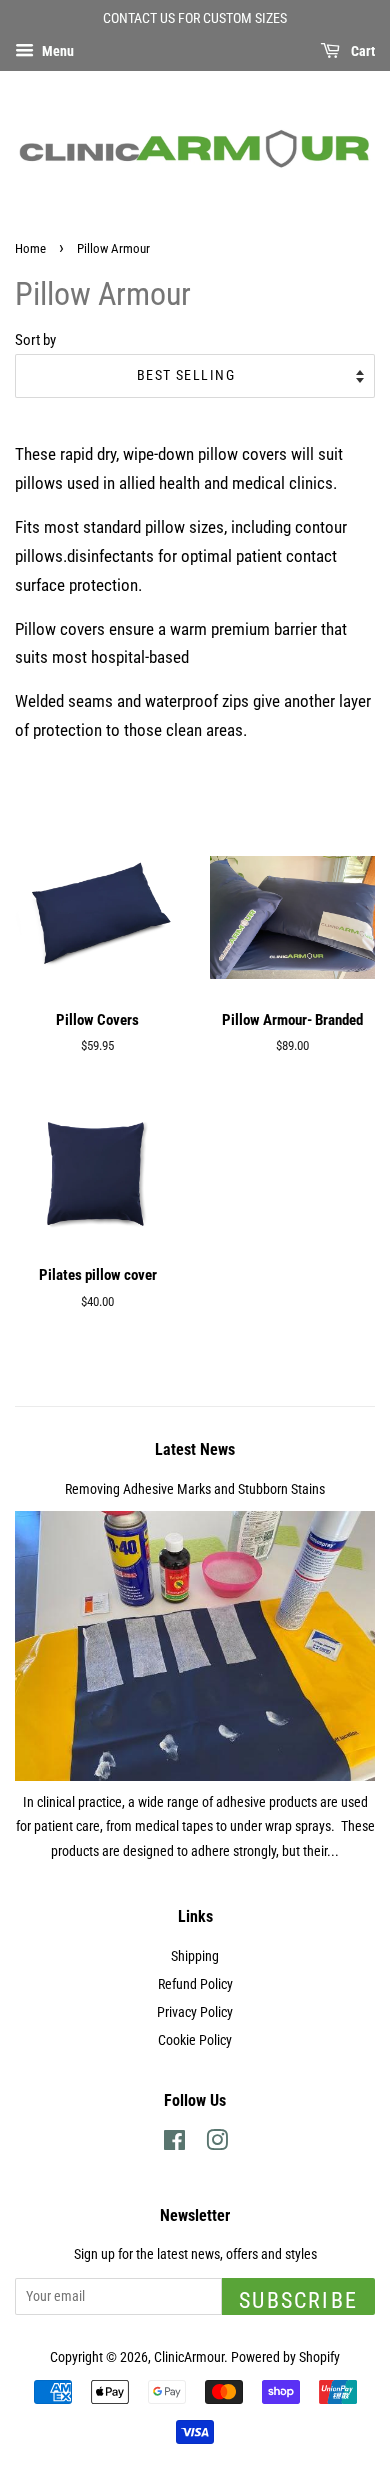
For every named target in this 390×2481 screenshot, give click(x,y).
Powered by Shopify (285, 2357)
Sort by (35, 340)
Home (30, 248)
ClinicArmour (189, 2357)
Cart (361, 51)
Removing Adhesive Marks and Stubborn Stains (195, 1489)
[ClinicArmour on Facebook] (174, 2144)
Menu (56, 51)
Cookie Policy (195, 2040)
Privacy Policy (195, 2012)
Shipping (195, 1956)
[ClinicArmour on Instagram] (217, 2144)
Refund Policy (195, 1984)
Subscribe (298, 2300)
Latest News (195, 1449)
